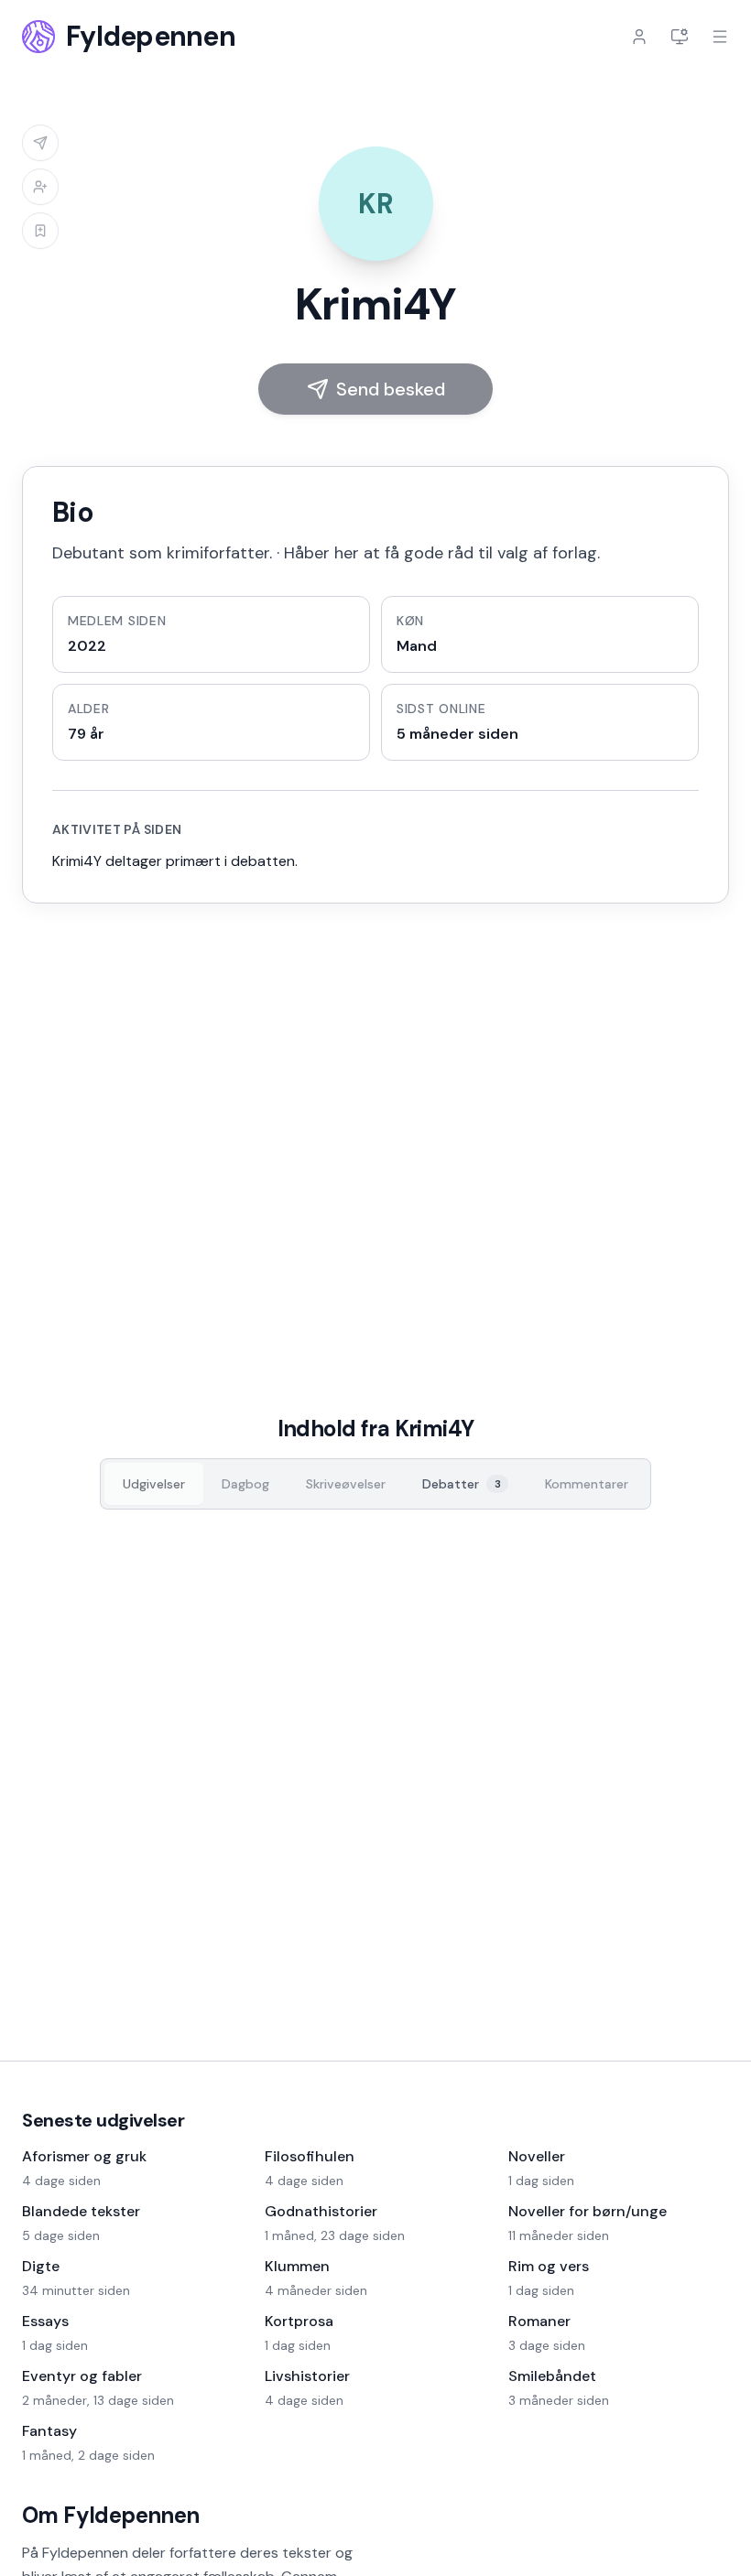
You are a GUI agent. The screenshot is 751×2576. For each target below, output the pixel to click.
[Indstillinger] (680, 37)
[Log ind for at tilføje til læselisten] (40, 231)
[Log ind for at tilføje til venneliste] (40, 187)
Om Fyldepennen (111, 2515)
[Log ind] (639, 37)
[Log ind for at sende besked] (40, 143)
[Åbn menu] (720, 37)
